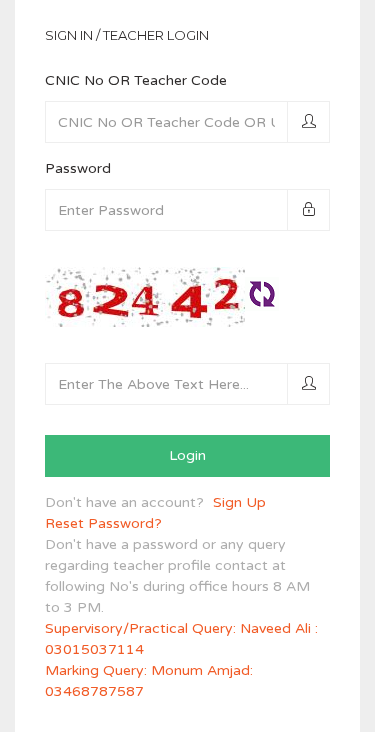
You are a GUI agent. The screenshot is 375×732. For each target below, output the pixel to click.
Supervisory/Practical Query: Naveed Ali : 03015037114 (181, 639)
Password (78, 168)
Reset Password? (103, 523)
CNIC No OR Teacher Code (136, 80)
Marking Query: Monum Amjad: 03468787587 (149, 681)
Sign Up (239, 502)
